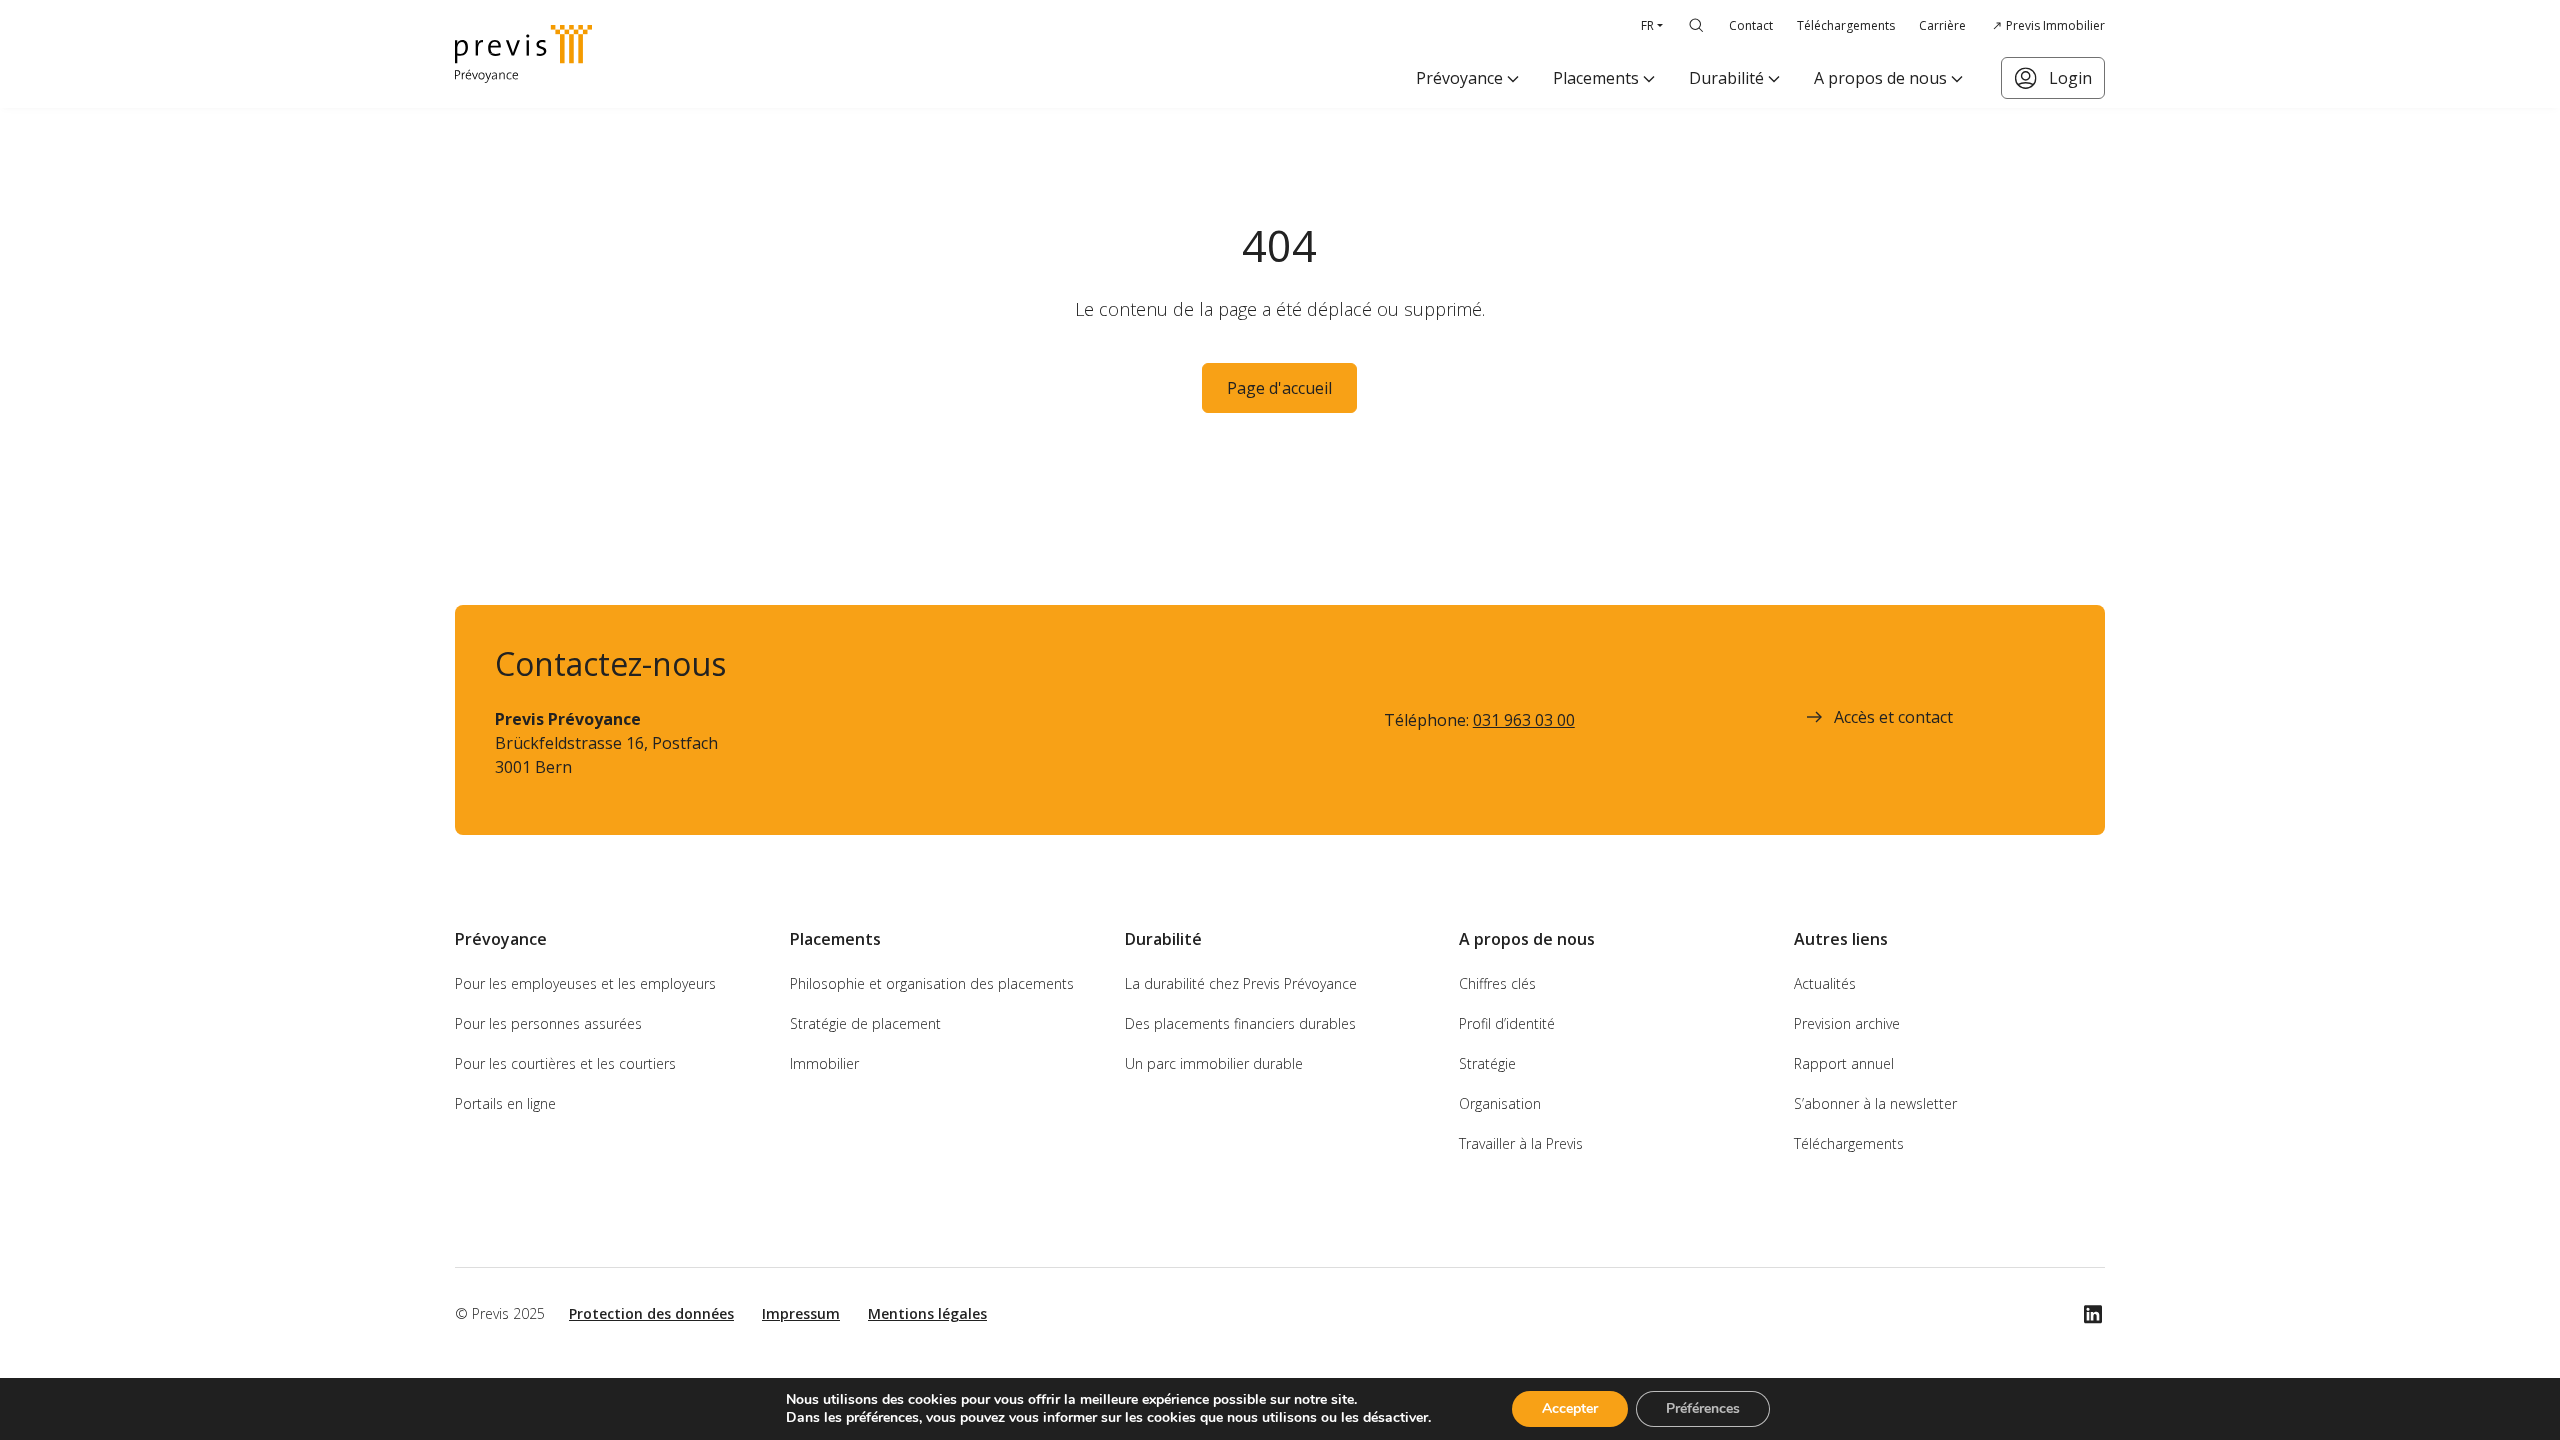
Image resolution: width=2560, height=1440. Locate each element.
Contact (1751, 25)
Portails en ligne (505, 1103)
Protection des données (651, 1313)
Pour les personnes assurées (548, 1023)
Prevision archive (1847, 1023)
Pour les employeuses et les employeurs (585, 983)
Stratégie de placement (865, 1023)
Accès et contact (1893, 717)
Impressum (801, 1313)
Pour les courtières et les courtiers (565, 1063)
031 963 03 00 (1524, 720)
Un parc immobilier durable (1214, 1063)
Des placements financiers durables (1240, 1023)
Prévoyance (1459, 78)
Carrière (1942, 25)
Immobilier (824, 1063)
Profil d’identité (1507, 1023)
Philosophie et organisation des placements (932, 983)
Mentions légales (927, 1313)
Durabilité (1726, 78)
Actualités (1825, 983)
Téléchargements (1846, 25)
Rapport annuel (1844, 1063)
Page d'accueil (1279, 388)
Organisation (1500, 1103)
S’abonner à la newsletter (1875, 1103)
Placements (1596, 78)
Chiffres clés (1497, 983)
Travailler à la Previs (1521, 1143)
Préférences (1703, 1408)
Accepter (1570, 1408)
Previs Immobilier (2055, 25)
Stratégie (1487, 1063)
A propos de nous (1880, 78)
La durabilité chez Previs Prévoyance (1241, 983)
